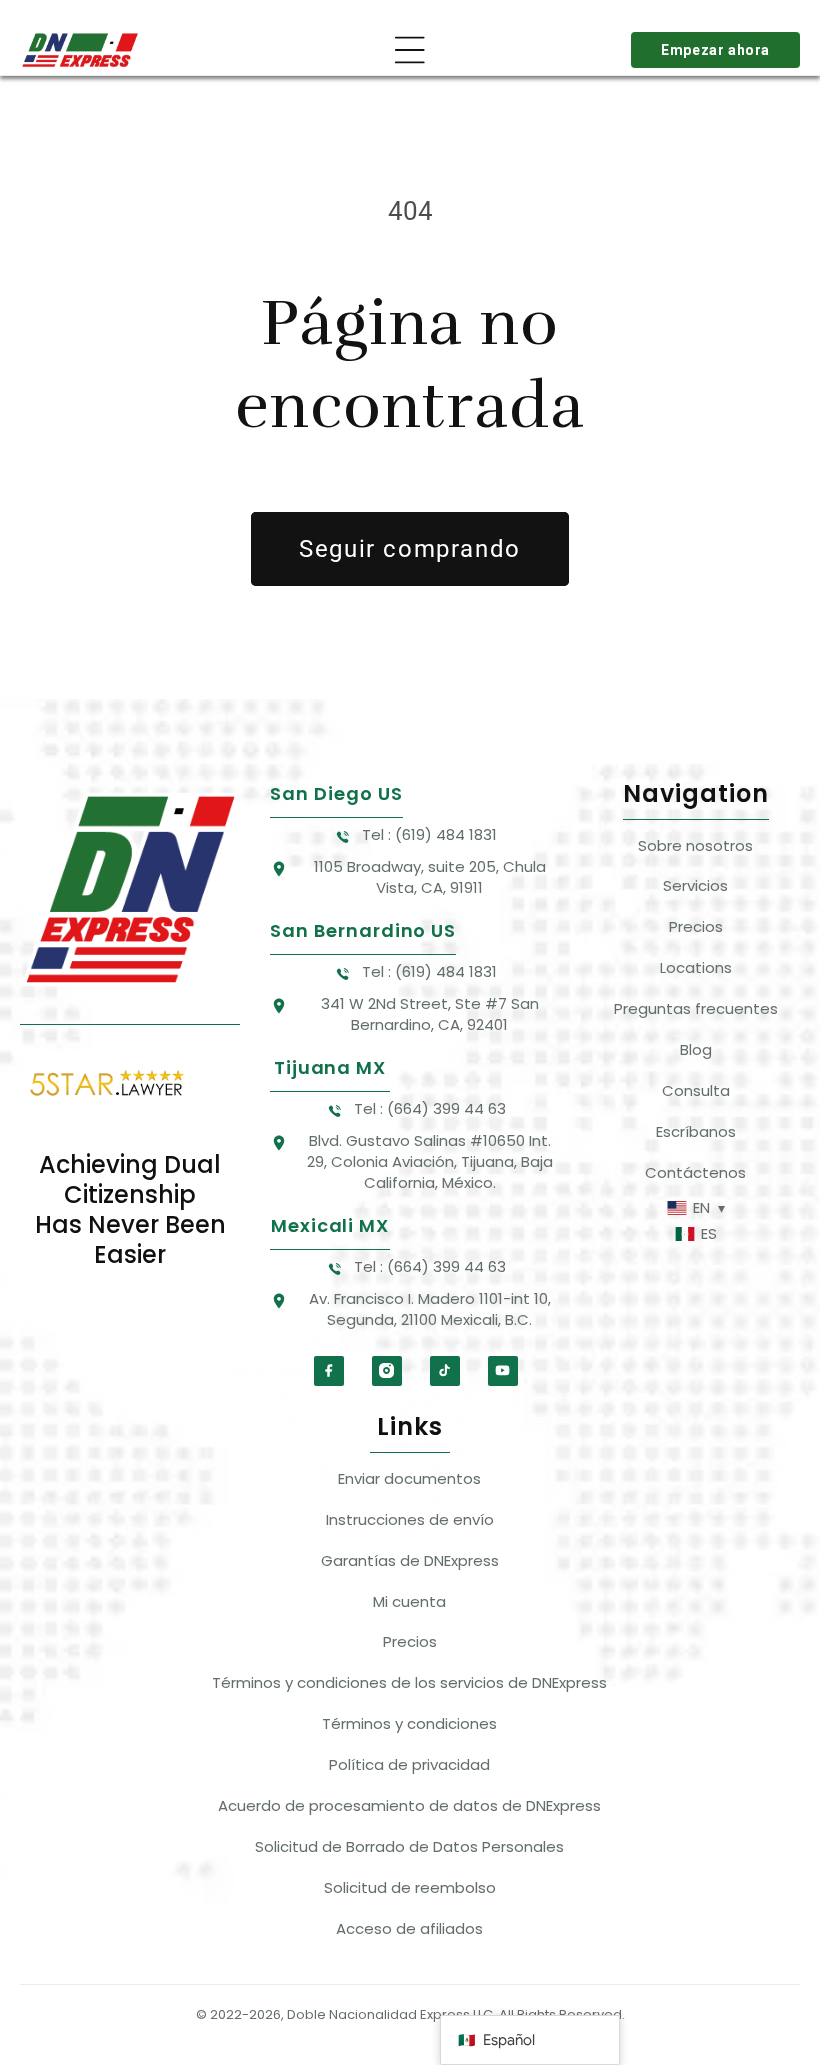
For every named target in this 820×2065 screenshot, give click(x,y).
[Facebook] (329, 1371)
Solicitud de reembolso (410, 1887)
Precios (696, 926)
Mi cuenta (409, 1601)
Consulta (696, 1090)
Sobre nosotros (695, 845)
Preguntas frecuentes (696, 1008)
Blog (696, 1049)
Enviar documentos (409, 1478)
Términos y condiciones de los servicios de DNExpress (409, 1682)
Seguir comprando (410, 549)
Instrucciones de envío (410, 1519)
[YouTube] (503, 1371)
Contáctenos (695, 1172)
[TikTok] (445, 1371)
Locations (696, 967)
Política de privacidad (409, 1764)
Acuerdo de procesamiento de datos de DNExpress (409, 1805)
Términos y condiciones (409, 1723)
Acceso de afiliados (409, 1928)
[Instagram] (387, 1371)
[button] (410, 50)
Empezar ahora (715, 50)
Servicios (695, 885)
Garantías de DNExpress (410, 1560)
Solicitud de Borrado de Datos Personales (409, 1846)
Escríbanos (696, 1131)
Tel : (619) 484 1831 (429, 834)
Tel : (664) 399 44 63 (430, 1108)
